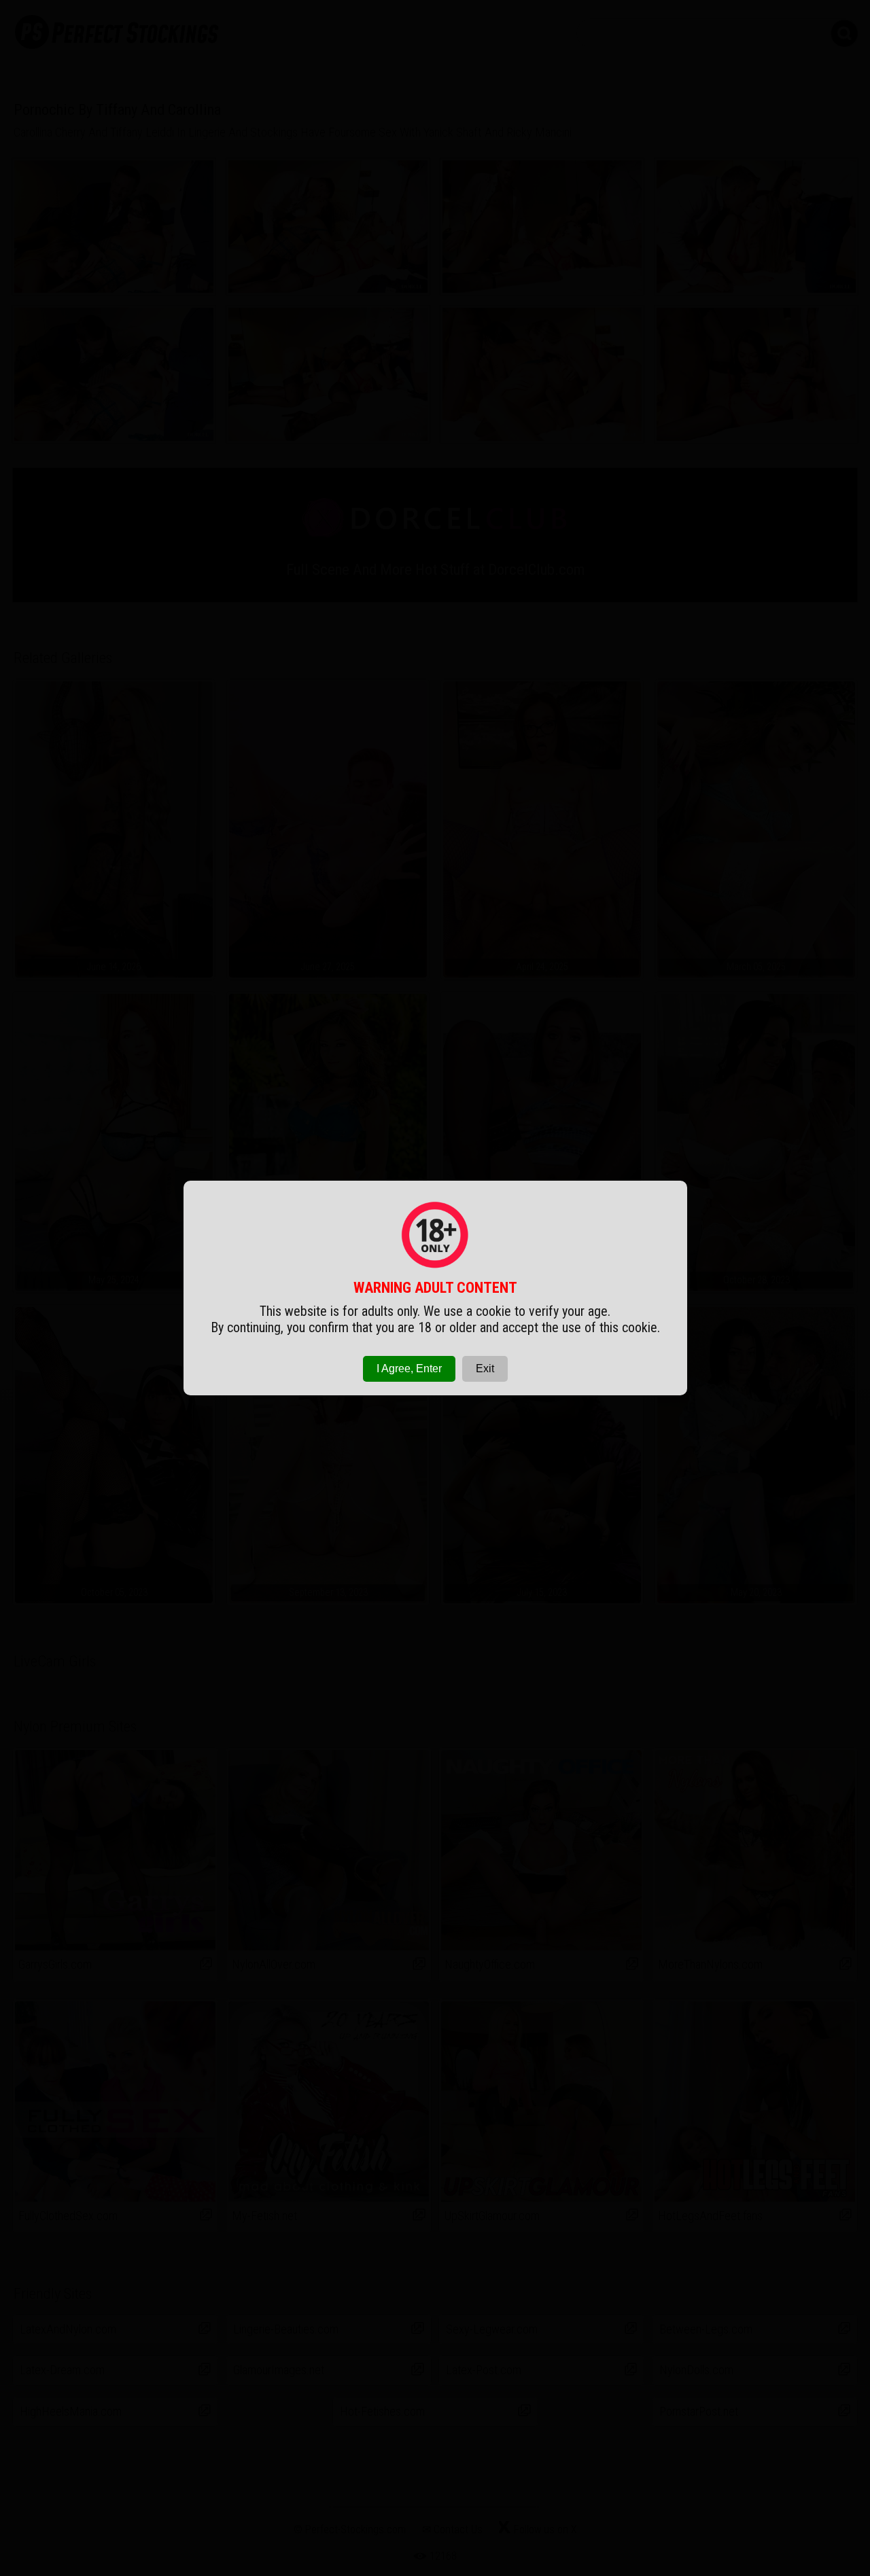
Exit (485, 1368)
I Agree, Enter (409, 1368)
